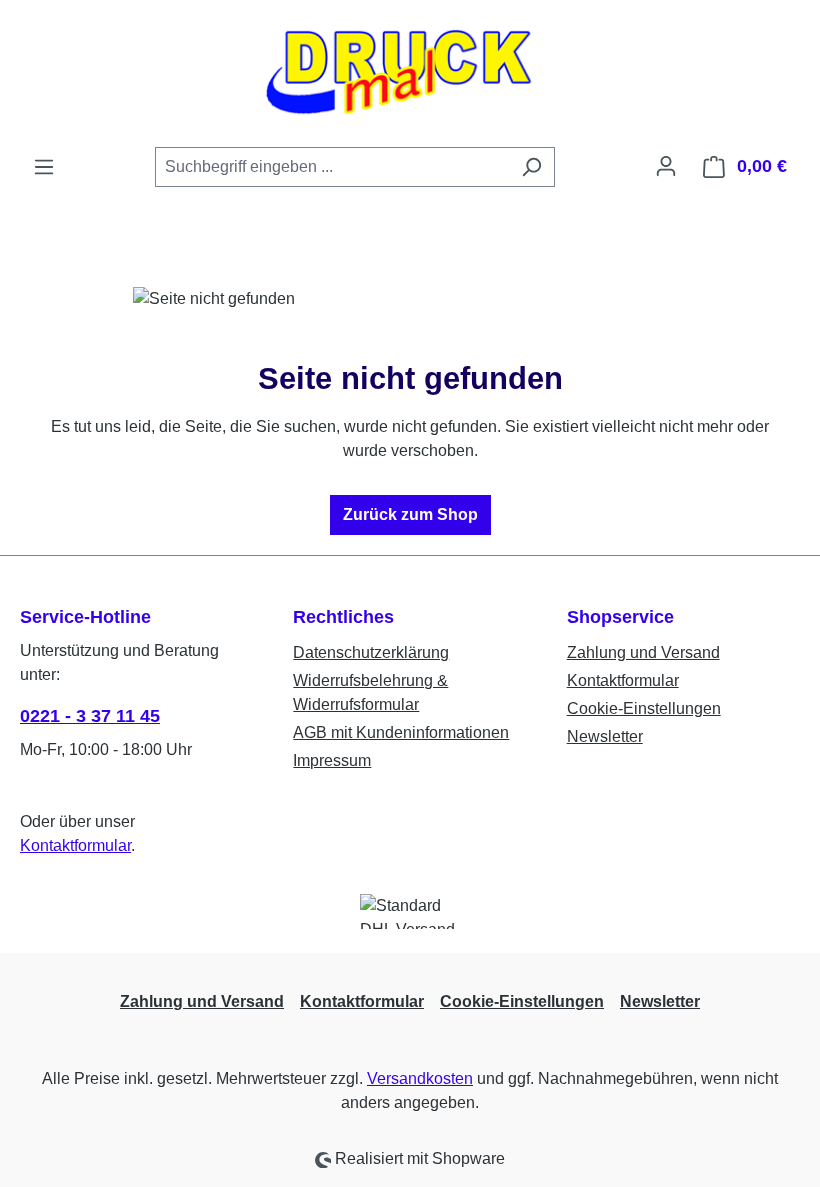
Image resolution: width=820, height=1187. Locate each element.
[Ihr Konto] (666, 166)
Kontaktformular (75, 845)
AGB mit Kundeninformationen (401, 732)
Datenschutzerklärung (371, 652)
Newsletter (605, 736)
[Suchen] (531, 167)
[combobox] (332, 167)
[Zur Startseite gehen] (410, 73)
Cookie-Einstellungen (644, 708)
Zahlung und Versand (643, 652)
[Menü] (44, 167)
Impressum (332, 760)
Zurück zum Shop (410, 514)
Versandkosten (420, 1078)
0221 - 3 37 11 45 (90, 716)
